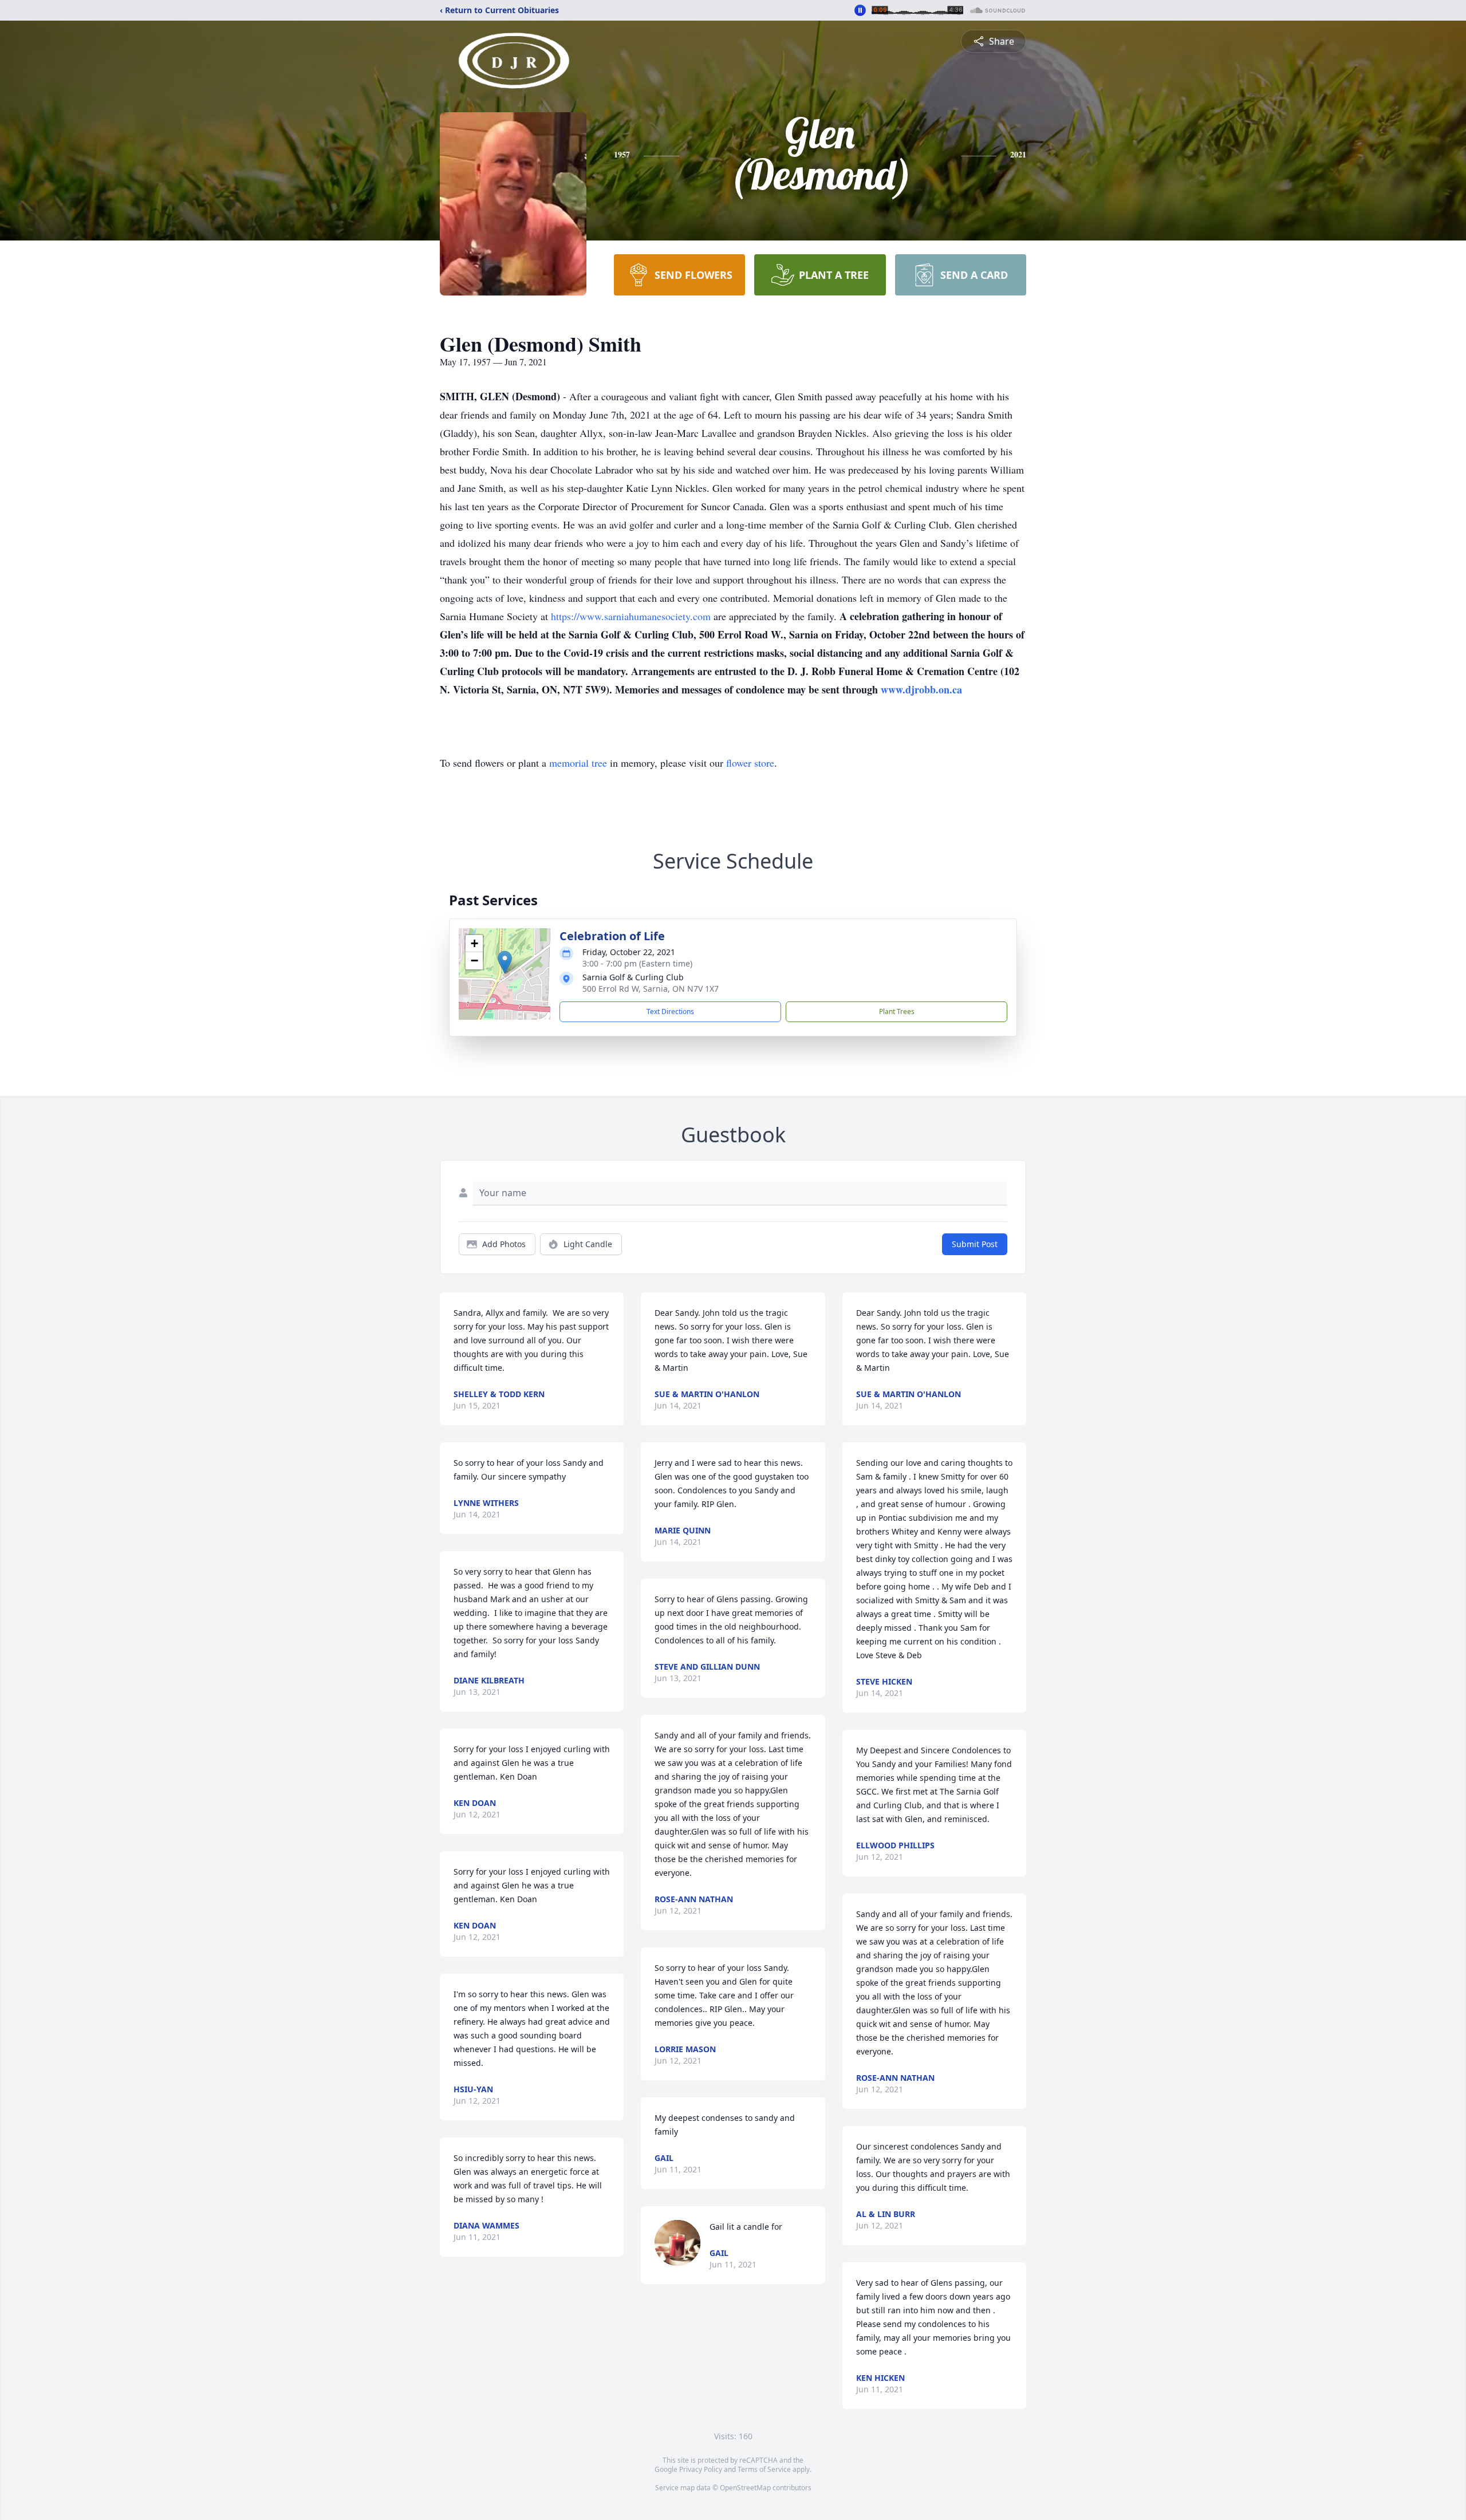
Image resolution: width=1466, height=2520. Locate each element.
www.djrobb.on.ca (921, 689)
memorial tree (578, 763)
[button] (505, 962)
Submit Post (975, 1244)
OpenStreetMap (745, 2488)
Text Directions (670, 1011)
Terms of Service (764, 2469)
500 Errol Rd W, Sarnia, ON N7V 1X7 (651, 989)
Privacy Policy (701, 2469)
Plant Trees (897, 1011)
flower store (750, 763)
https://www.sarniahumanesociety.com (631, 616)
